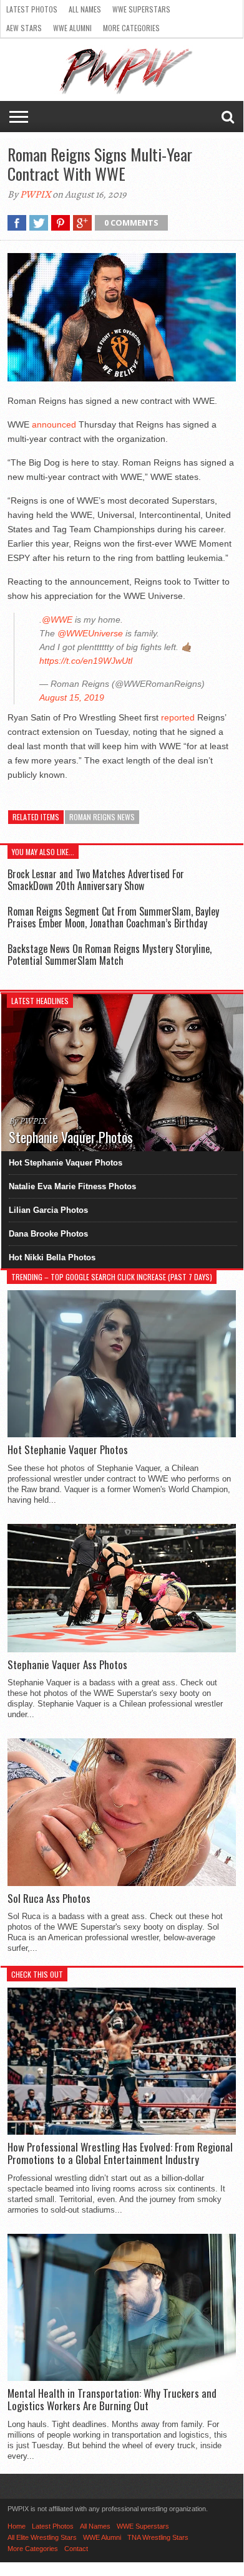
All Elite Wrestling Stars (42, 2537)
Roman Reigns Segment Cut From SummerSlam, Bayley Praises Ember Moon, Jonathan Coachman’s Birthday (113, 917)
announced (54, 424)
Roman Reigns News (102, 817)
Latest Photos (32, 9)
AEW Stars (24, 28)
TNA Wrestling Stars (158, 2537)
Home (17, 2526)
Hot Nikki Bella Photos (52, 1257)
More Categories (131, 28)
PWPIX (35, 194)
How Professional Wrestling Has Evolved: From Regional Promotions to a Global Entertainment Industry (120, 2154)
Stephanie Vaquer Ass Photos (67, 1665)
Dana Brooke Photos (48, 1234)
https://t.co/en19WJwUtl (86, 661)
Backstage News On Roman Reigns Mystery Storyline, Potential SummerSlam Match (110, 955)
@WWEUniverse (90, 633)
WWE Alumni (72, 28)
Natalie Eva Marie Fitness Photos (72, 1186)
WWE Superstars (141, 9)
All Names (85, 9)
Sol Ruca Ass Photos (49, 1898)
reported (178, 717)
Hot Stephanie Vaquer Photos (66, 1163)
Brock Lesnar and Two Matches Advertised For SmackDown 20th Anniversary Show (96, 880)
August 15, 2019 (72, 697)
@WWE (57, 620)
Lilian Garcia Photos (48, 1210)
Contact (76, 2549)
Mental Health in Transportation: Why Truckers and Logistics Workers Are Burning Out (112, 2400)
